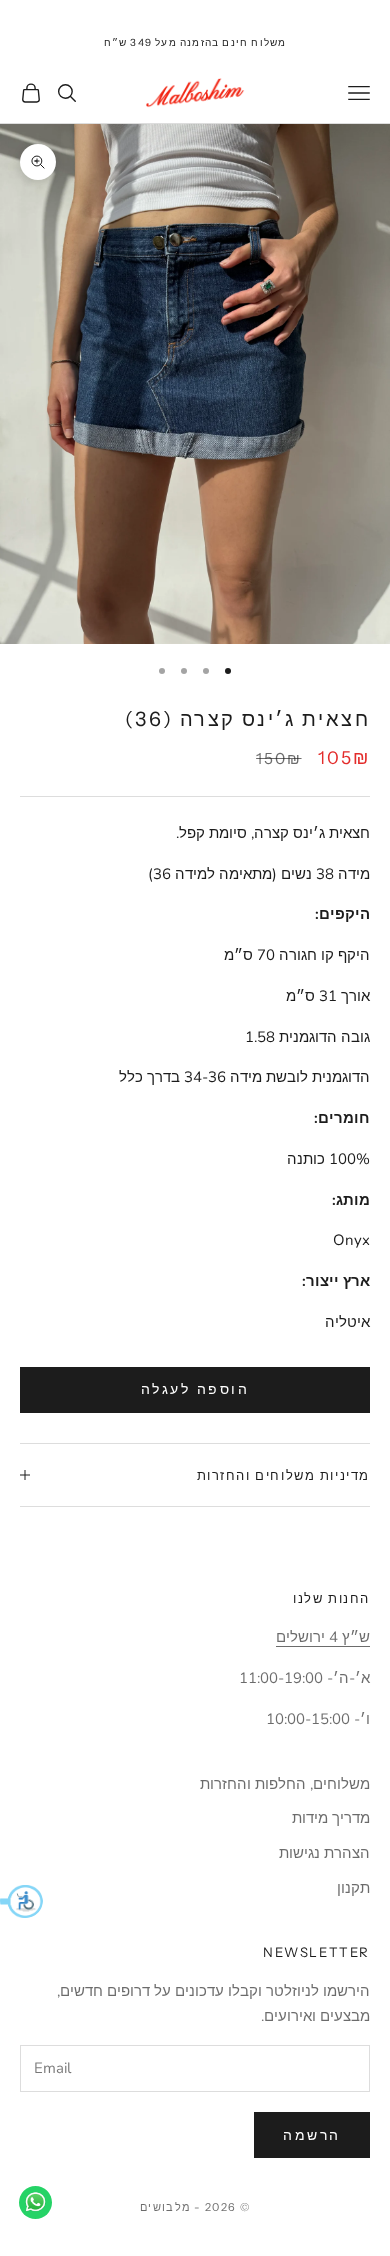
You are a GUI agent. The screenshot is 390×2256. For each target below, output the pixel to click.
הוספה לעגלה (195, 1389)
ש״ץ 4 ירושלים (323, 1637)
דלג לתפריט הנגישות (328, 11)
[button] (21, 1901)
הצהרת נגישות (324, 1853)
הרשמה (312, 2135)
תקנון (353, 1888)
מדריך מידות (331, 1818)
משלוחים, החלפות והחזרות (285, 1784)
